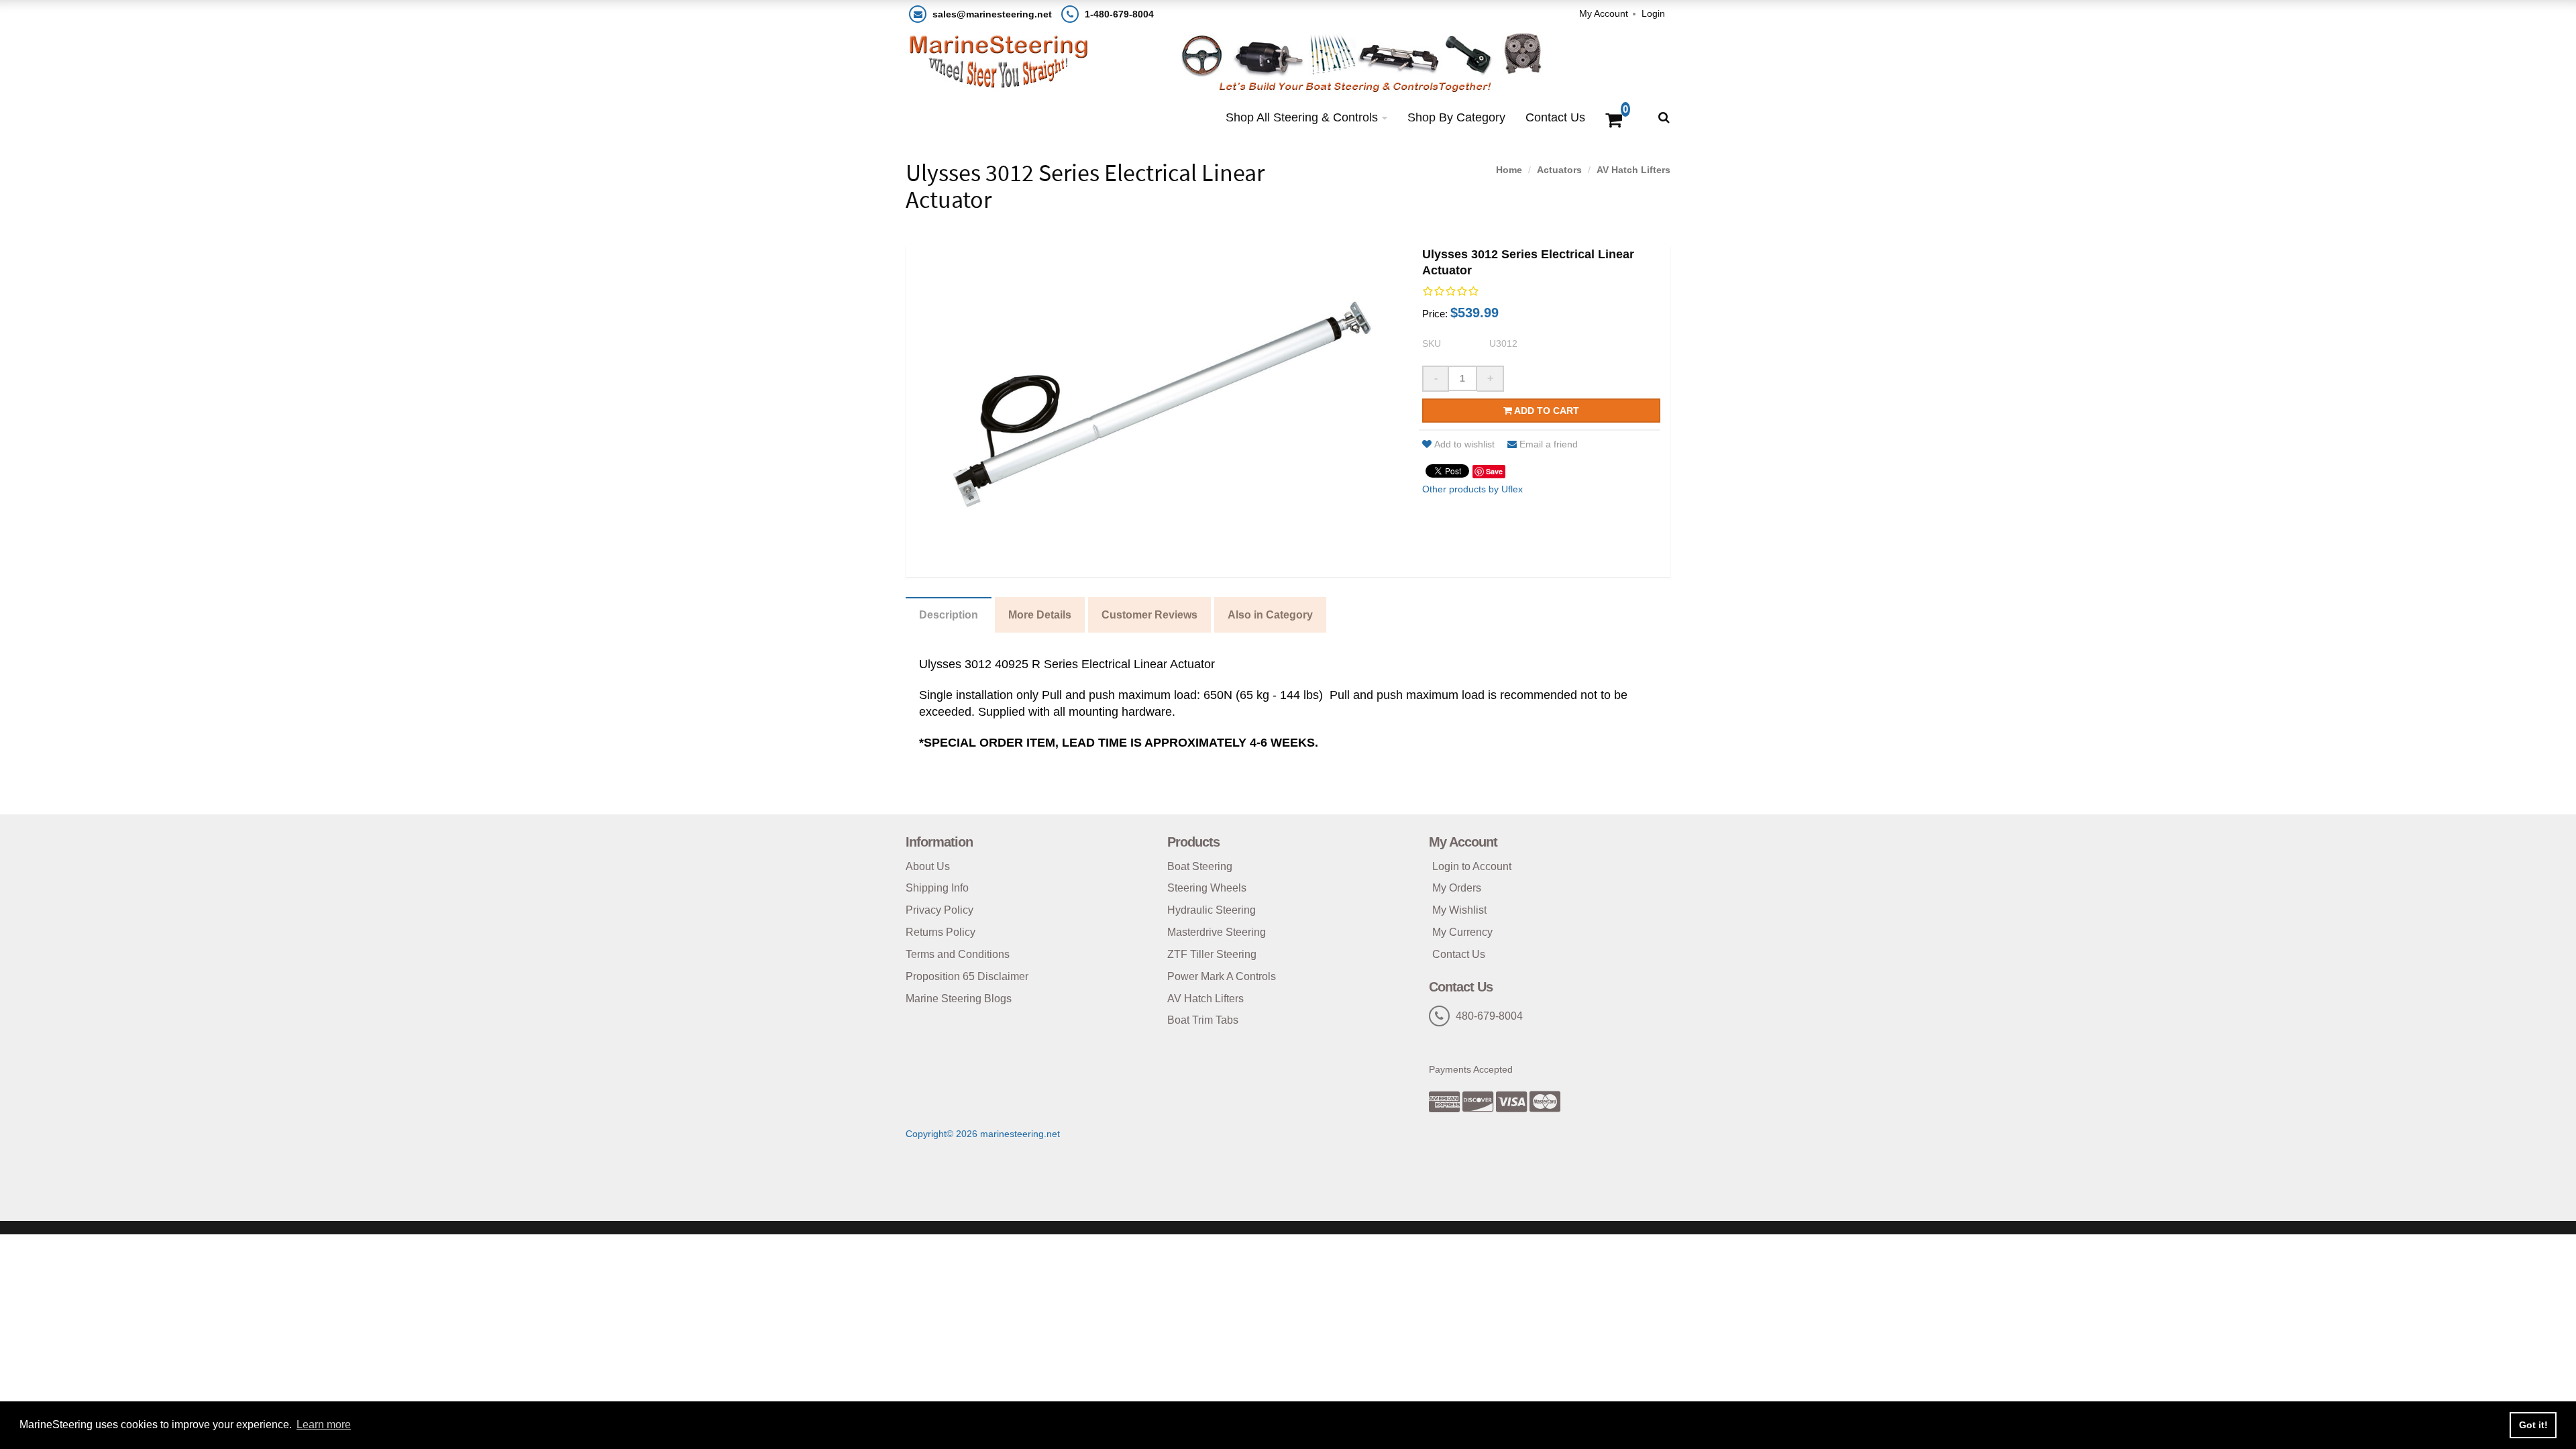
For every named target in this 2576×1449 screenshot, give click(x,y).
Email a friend (1549, 444)
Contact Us (1555, 117)
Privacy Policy (940, 910)
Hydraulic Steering (1212, 910)
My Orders (1457, 888)
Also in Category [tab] (1270, 615)
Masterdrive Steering (1217, 932)
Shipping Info (937, 888)
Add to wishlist (1464, 444)
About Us (928, 866)
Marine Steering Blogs (959, 999)
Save (1494, 471)
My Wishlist (1459, 910)
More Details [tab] (1040, 615)
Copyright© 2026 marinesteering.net (983, 1134)
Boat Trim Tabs (1203, 1020)
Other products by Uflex (1472, 489)
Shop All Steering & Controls (1302, 117)
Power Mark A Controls (1222, 976)
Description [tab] (949, 615)
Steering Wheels (1207, 888)
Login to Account (1472, 866)
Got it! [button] (2533, 1425)
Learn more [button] (324, 1425)
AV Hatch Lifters (1633, 170)
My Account (1604, 13)
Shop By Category (1456, 117)
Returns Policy (941, 932)
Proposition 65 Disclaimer (967, 976)
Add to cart (1546, 411)
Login (1653, 13)
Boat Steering (1200, 866)
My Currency (1462, 932)
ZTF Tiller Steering (1212, 954)
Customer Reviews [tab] (1149, 615)
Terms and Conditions (958, 954)
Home (1509, 170)
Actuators (1559, 170)
